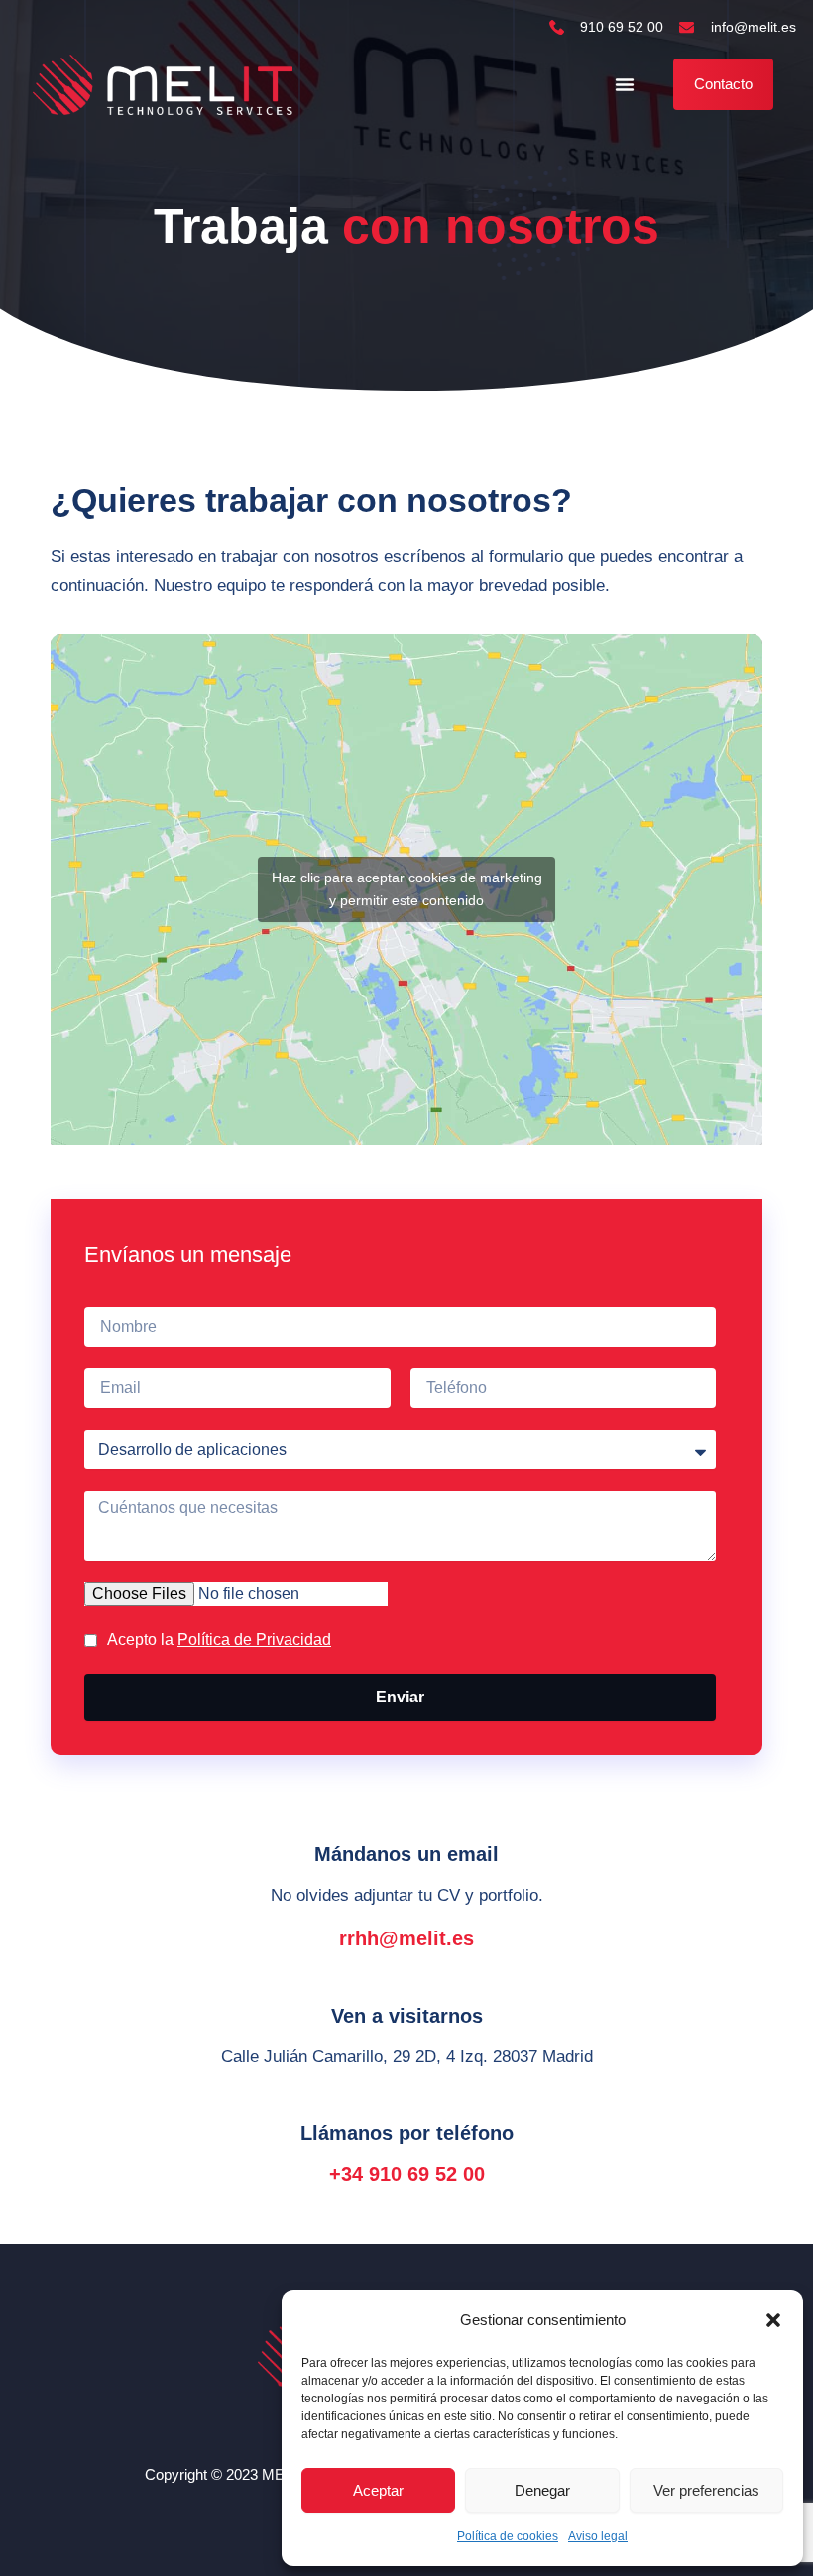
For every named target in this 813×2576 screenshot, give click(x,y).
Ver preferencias (706, 2490)
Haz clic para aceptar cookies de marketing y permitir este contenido (407, 889)
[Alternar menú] (625, 84)
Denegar (542, 2490)
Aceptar (378, 2490)
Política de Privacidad (254, 1639)
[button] (773, 2320)
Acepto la (219, 1639)
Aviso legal (598, 2536)
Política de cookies (508, 2536)
